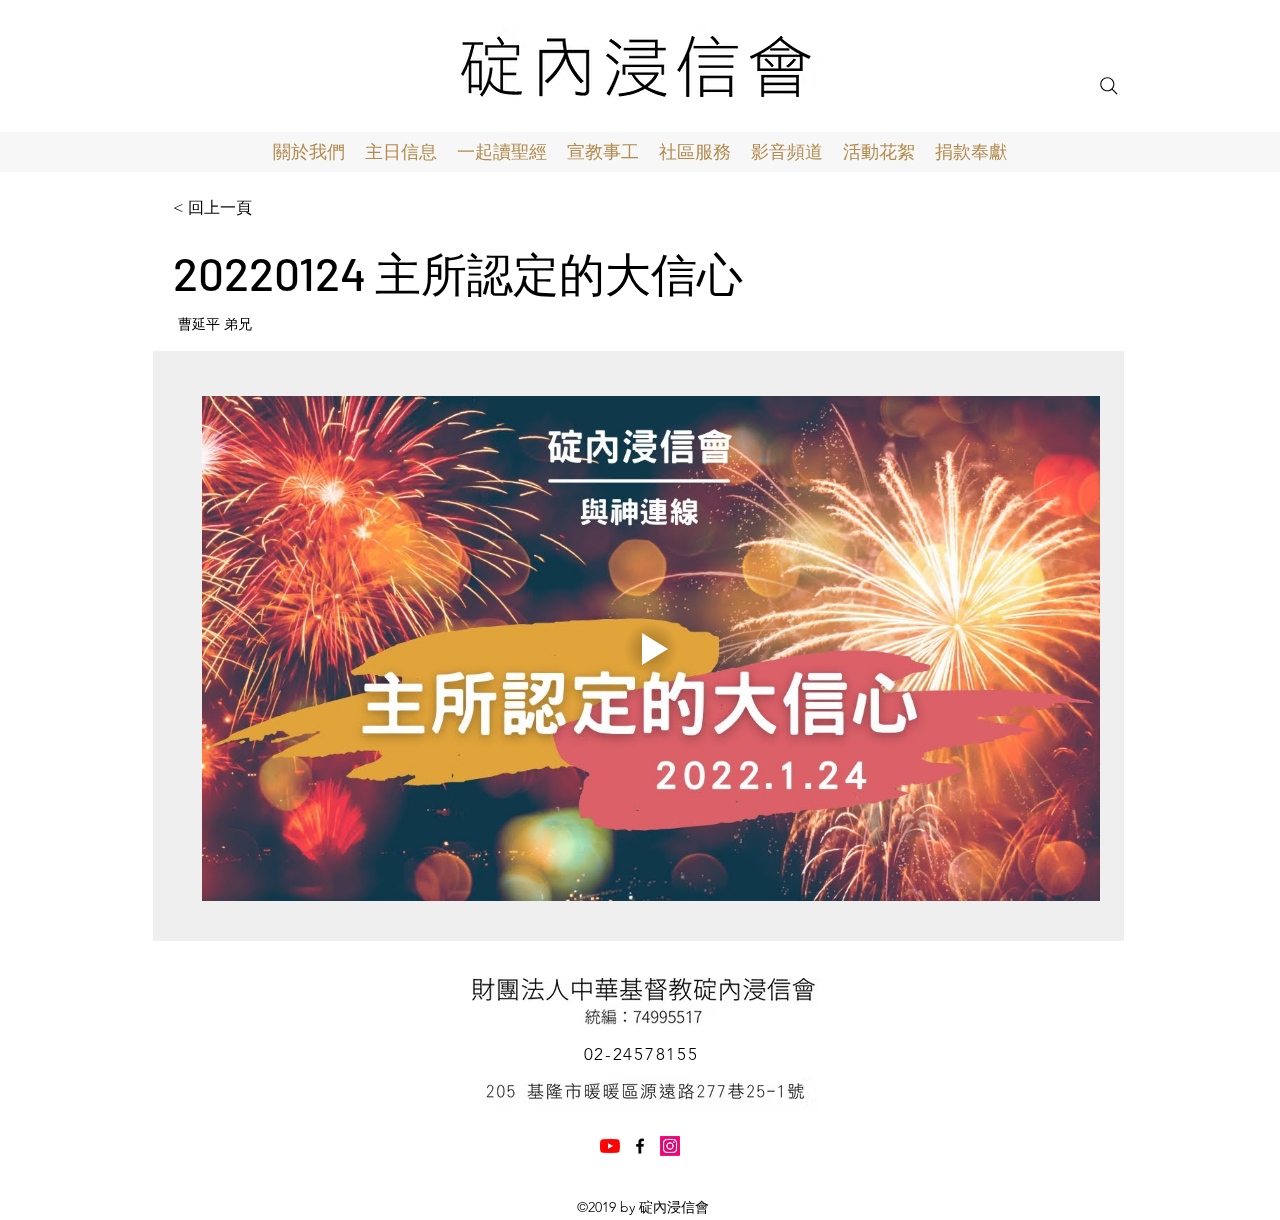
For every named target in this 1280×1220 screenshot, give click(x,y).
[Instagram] (670, 1146)
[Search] (1109, 86)
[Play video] (651, 648)
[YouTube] (610, 1146)
